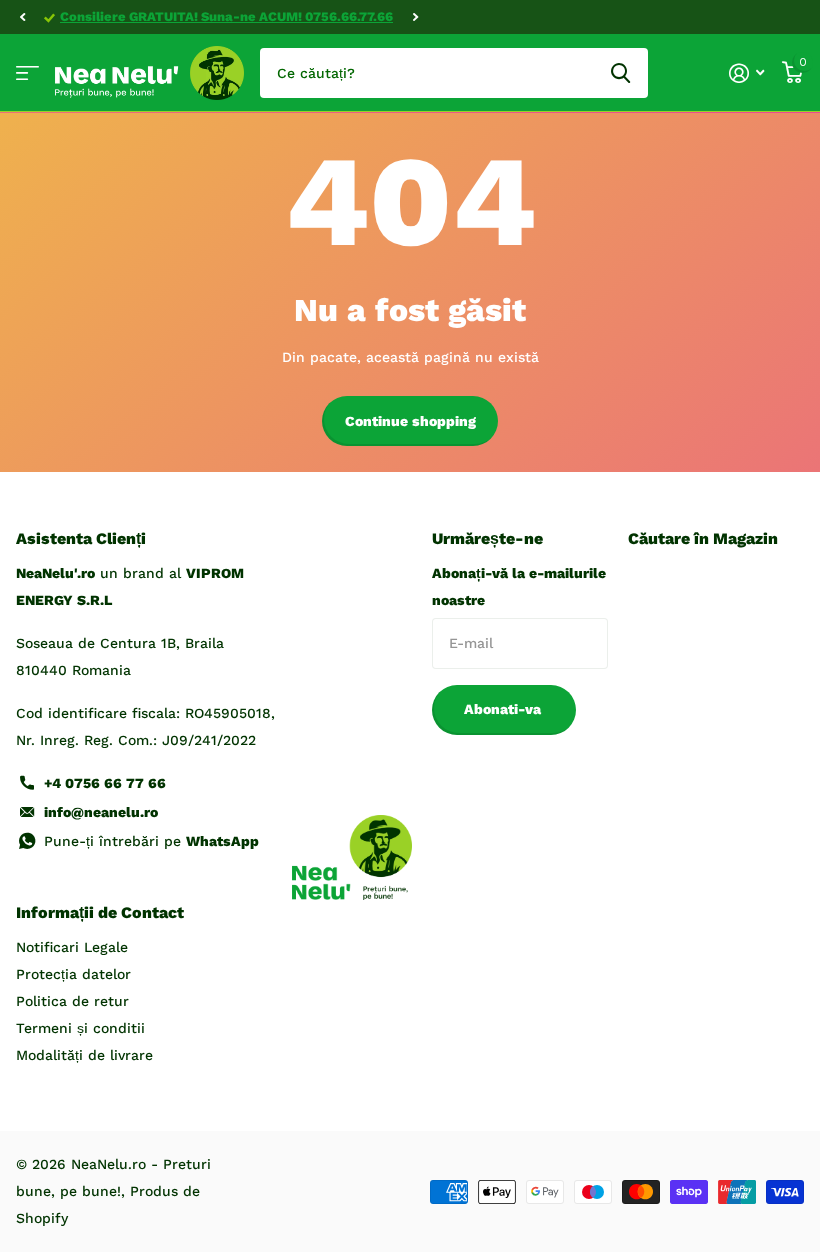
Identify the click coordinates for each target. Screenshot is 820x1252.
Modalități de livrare (84, 1055)
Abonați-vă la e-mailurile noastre (519, 586)
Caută (620, 73)
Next (415, 17)
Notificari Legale (72, 947)
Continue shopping (410, 421)
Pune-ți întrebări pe (151, 841)
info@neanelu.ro (101, 812)
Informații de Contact (100, 912)
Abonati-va (504, 709)
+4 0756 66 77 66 (105, 783)
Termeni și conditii (80, 1028)
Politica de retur (72, 1001)
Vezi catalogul (27, 73)
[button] (22, 17)
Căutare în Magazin (703, 538)
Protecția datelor (73, 974)
